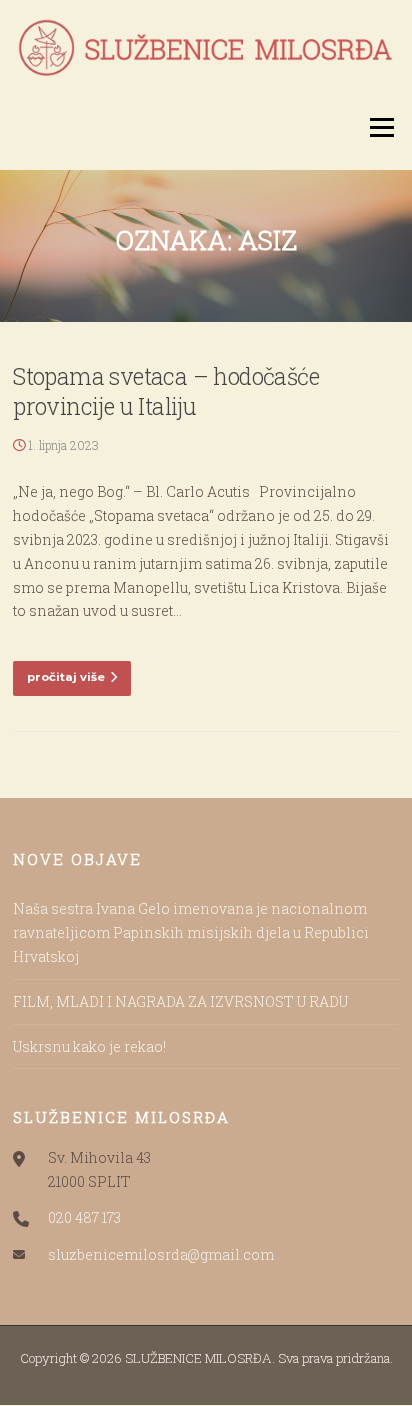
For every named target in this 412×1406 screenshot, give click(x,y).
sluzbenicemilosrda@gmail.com (161, 1254)
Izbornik (381, 127)
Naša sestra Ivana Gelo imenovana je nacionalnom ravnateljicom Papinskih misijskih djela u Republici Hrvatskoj (191, 932)
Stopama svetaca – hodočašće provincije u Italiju (166, 391)
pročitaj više (66, 677)
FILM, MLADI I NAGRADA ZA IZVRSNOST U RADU (180, 1001)
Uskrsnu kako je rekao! (89, 1046)
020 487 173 (84, 1217)
